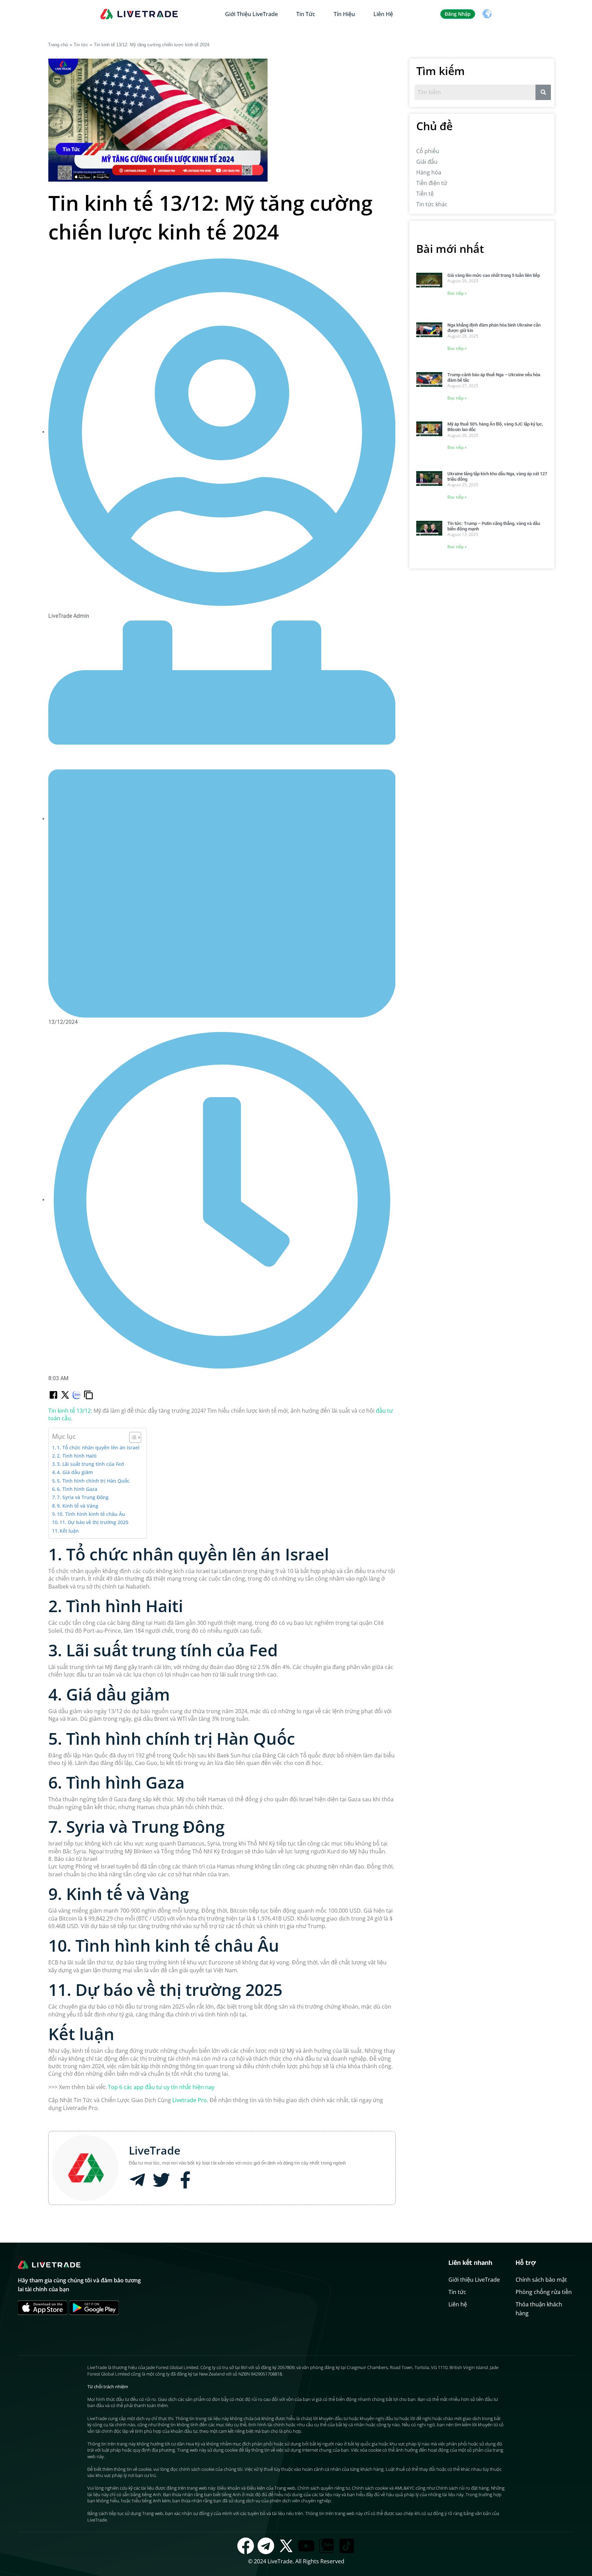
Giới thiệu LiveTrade (251, 14)
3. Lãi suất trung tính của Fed (90, 1464)
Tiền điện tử (432, 183)
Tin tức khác (432, 204)
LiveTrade (155, 2150)
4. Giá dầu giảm (75, 1472)
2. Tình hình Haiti (77, 1456)
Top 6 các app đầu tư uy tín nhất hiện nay (161, 2087)
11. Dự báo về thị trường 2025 (94, 1522)
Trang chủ (58, 45)
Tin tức (306, 14)
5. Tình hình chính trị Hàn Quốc (93, 1481)
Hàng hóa (429, 172)
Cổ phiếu (428, 151)
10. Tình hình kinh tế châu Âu (91, 1514)
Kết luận (69, 1531)
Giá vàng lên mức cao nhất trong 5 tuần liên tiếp (494, 275)
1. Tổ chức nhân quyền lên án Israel (98, 1448)
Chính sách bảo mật (541, 2280)
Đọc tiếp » (457, 293)
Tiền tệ (425, 194)
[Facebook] (246, 2546)
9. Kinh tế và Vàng (78, 1506)
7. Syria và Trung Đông (83, 1497)
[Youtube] (306, 2546)
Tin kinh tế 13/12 (70, 1411)
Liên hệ (383, 14)
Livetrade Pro (190, 2100)
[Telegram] (266, 2546)
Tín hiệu (344, 14)
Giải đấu (427, 162)
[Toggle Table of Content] (132, 1437)
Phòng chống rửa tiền (544, 2292)
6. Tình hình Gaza (77, 1489)
